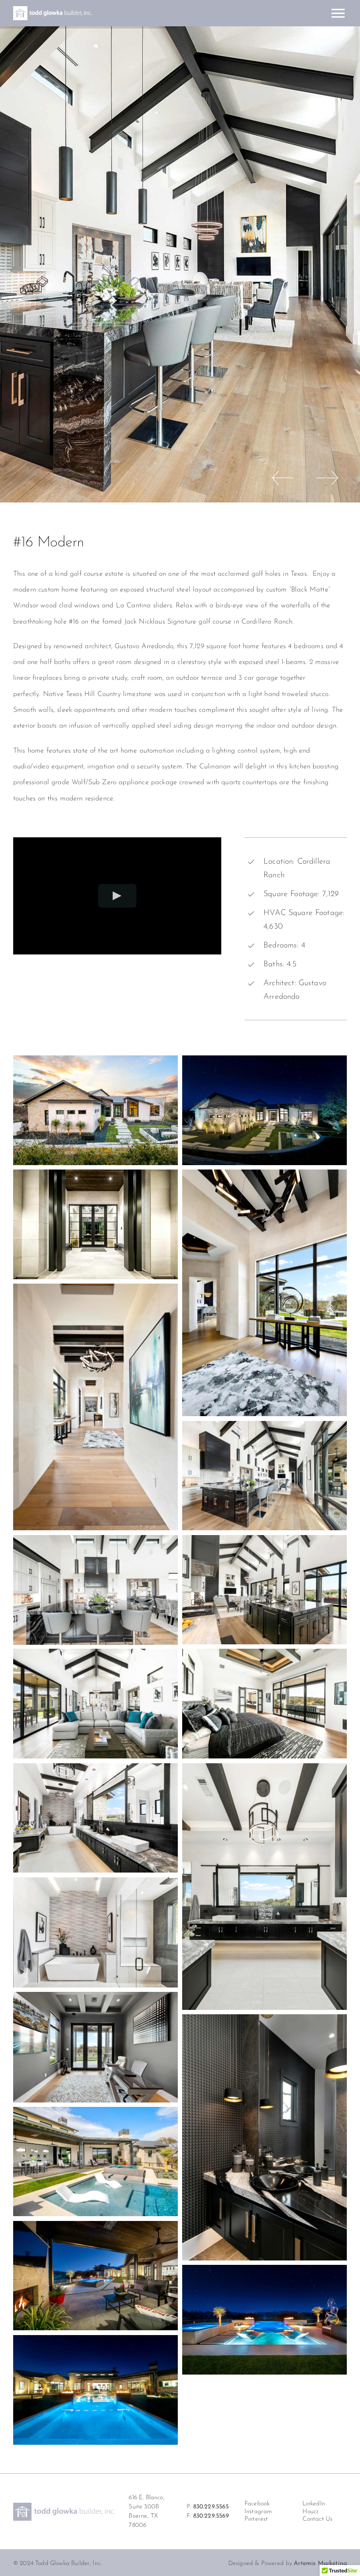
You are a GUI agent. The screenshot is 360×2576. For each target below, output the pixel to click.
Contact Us (318, 2519)
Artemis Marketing (320, 2563)
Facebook (257, 2504)
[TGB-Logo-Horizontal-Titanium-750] (64, 2506)
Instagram (258, 2512)
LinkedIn (314, 2504)
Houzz (311, 2512)
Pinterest (256, 2519)
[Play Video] (117, 896)
